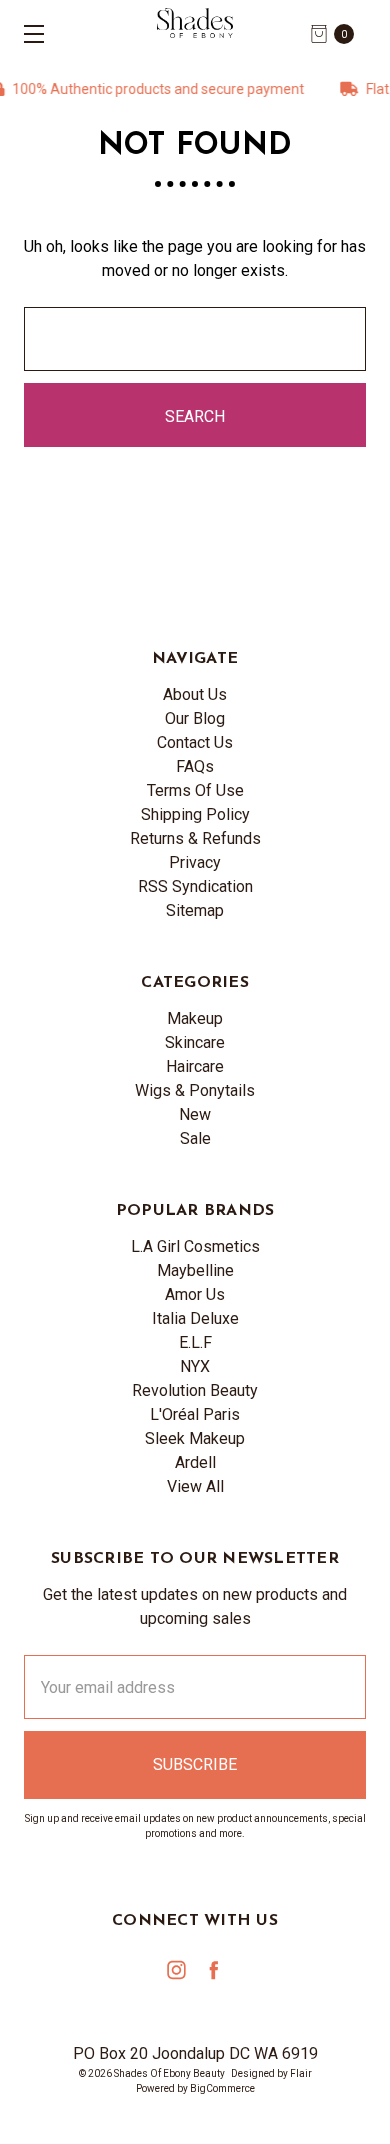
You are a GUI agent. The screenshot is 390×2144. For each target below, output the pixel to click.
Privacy (195, 862)
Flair (301, 2073)
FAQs (195, 766)
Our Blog (195, 718)
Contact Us (195, 742)
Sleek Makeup (195, 1438)
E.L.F (195, 1342)
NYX (195, 1366)
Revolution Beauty (195, 1390)
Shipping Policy (195, 814)
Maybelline (195, 1270)
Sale (195, 1138)
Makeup (195, 1018)
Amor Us (195, 1294)
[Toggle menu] (27, 33)
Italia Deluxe (195, 1318)
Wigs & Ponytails (195, 1090)
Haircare (195, 1066)
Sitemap (195, 910)
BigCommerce (222, 2088)
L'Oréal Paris (195, 1414)
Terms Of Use (195, 790)
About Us (195, 694)
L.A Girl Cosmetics (195, 1246)
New (195, 1114)
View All (195, 1486)
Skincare (195, 1042)
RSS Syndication (195, 886)
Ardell (195, 1462)
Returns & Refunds (195, 838)
